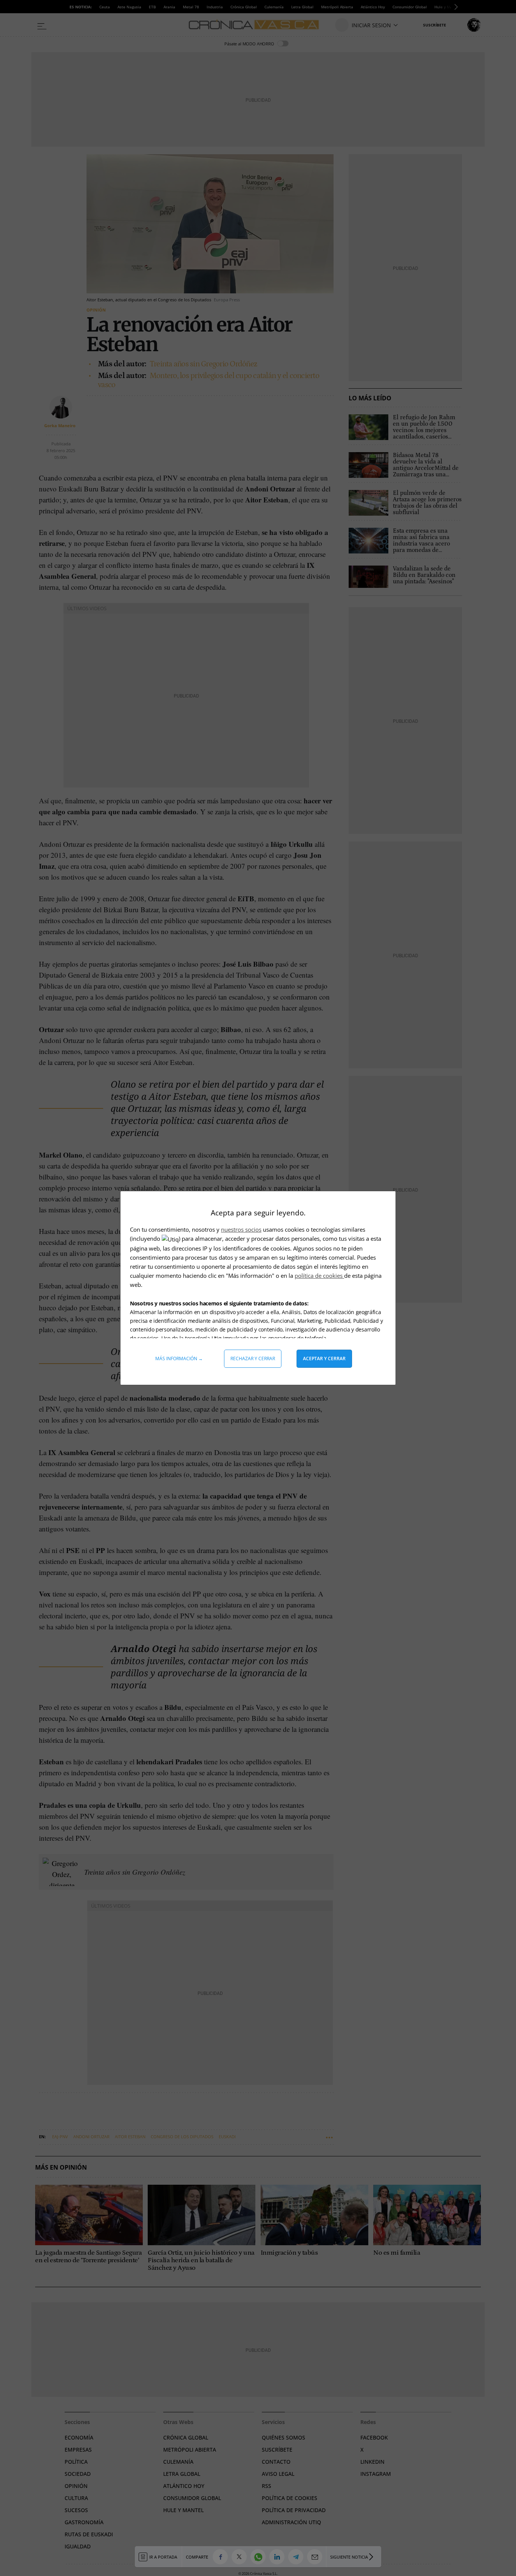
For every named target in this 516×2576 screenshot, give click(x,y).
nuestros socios (241, 1229)
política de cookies (319, 1276)
